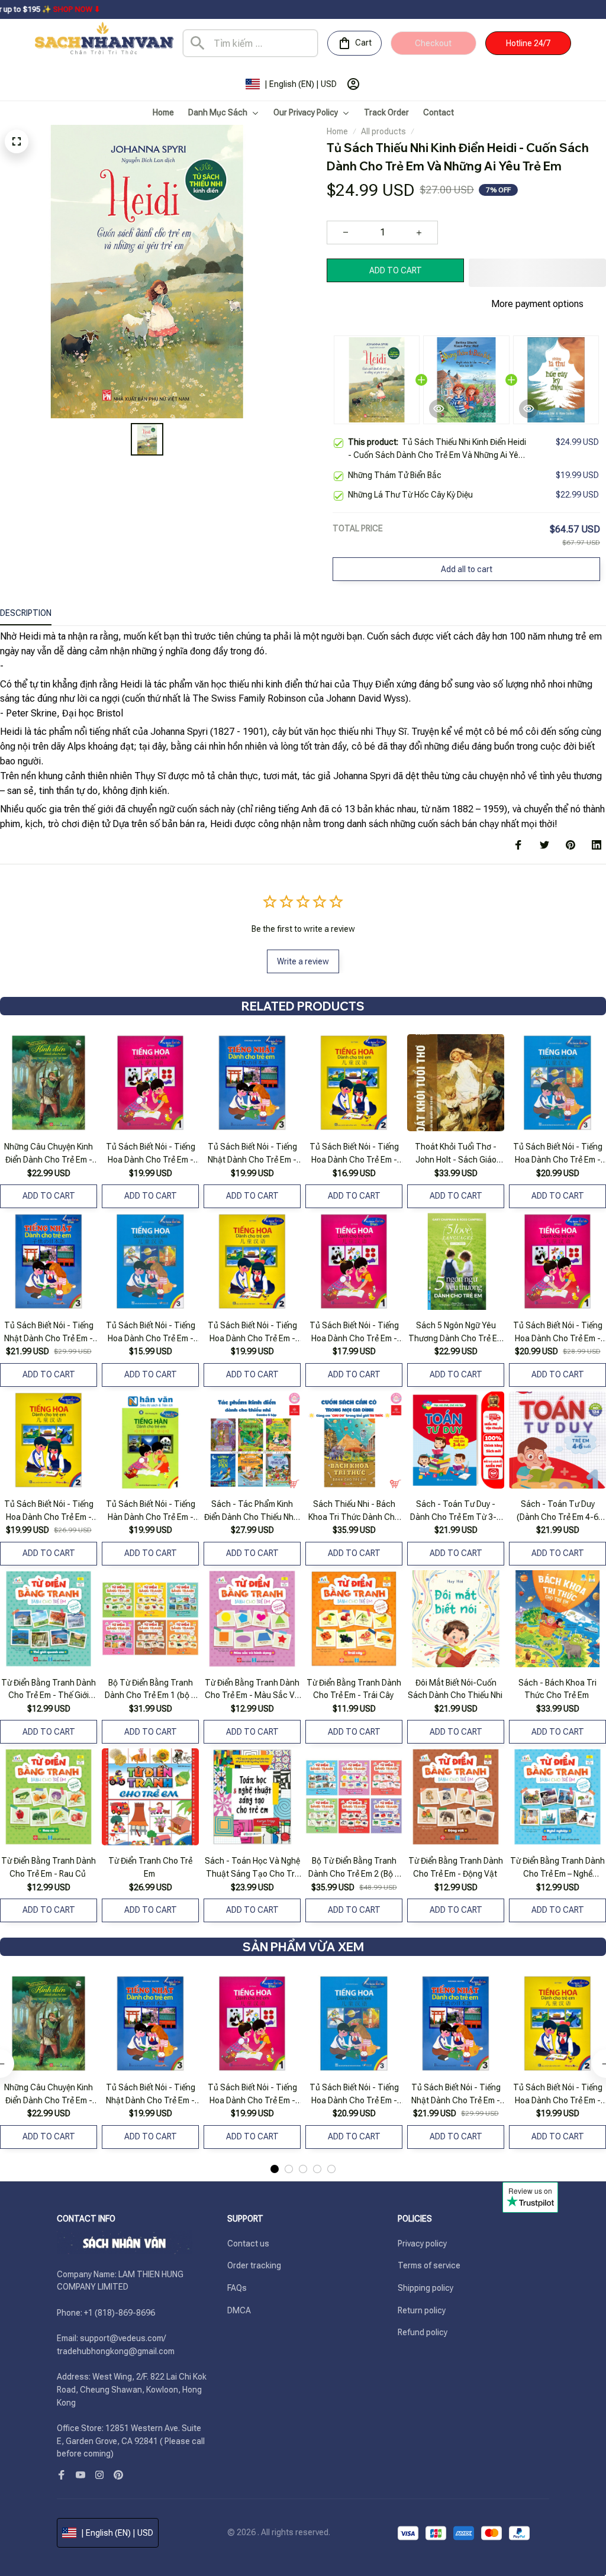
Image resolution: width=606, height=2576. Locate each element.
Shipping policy (426, 2288)
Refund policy (423, 2332)
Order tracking (254, 2265)
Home (337, 131)
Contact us (248, 2243)
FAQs (237, 2288)
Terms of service (429, 2265)
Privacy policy (422, 2243)
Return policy (422, 2310)
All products (383, 131)
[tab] (275, 2169)
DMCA (239, 2310)
